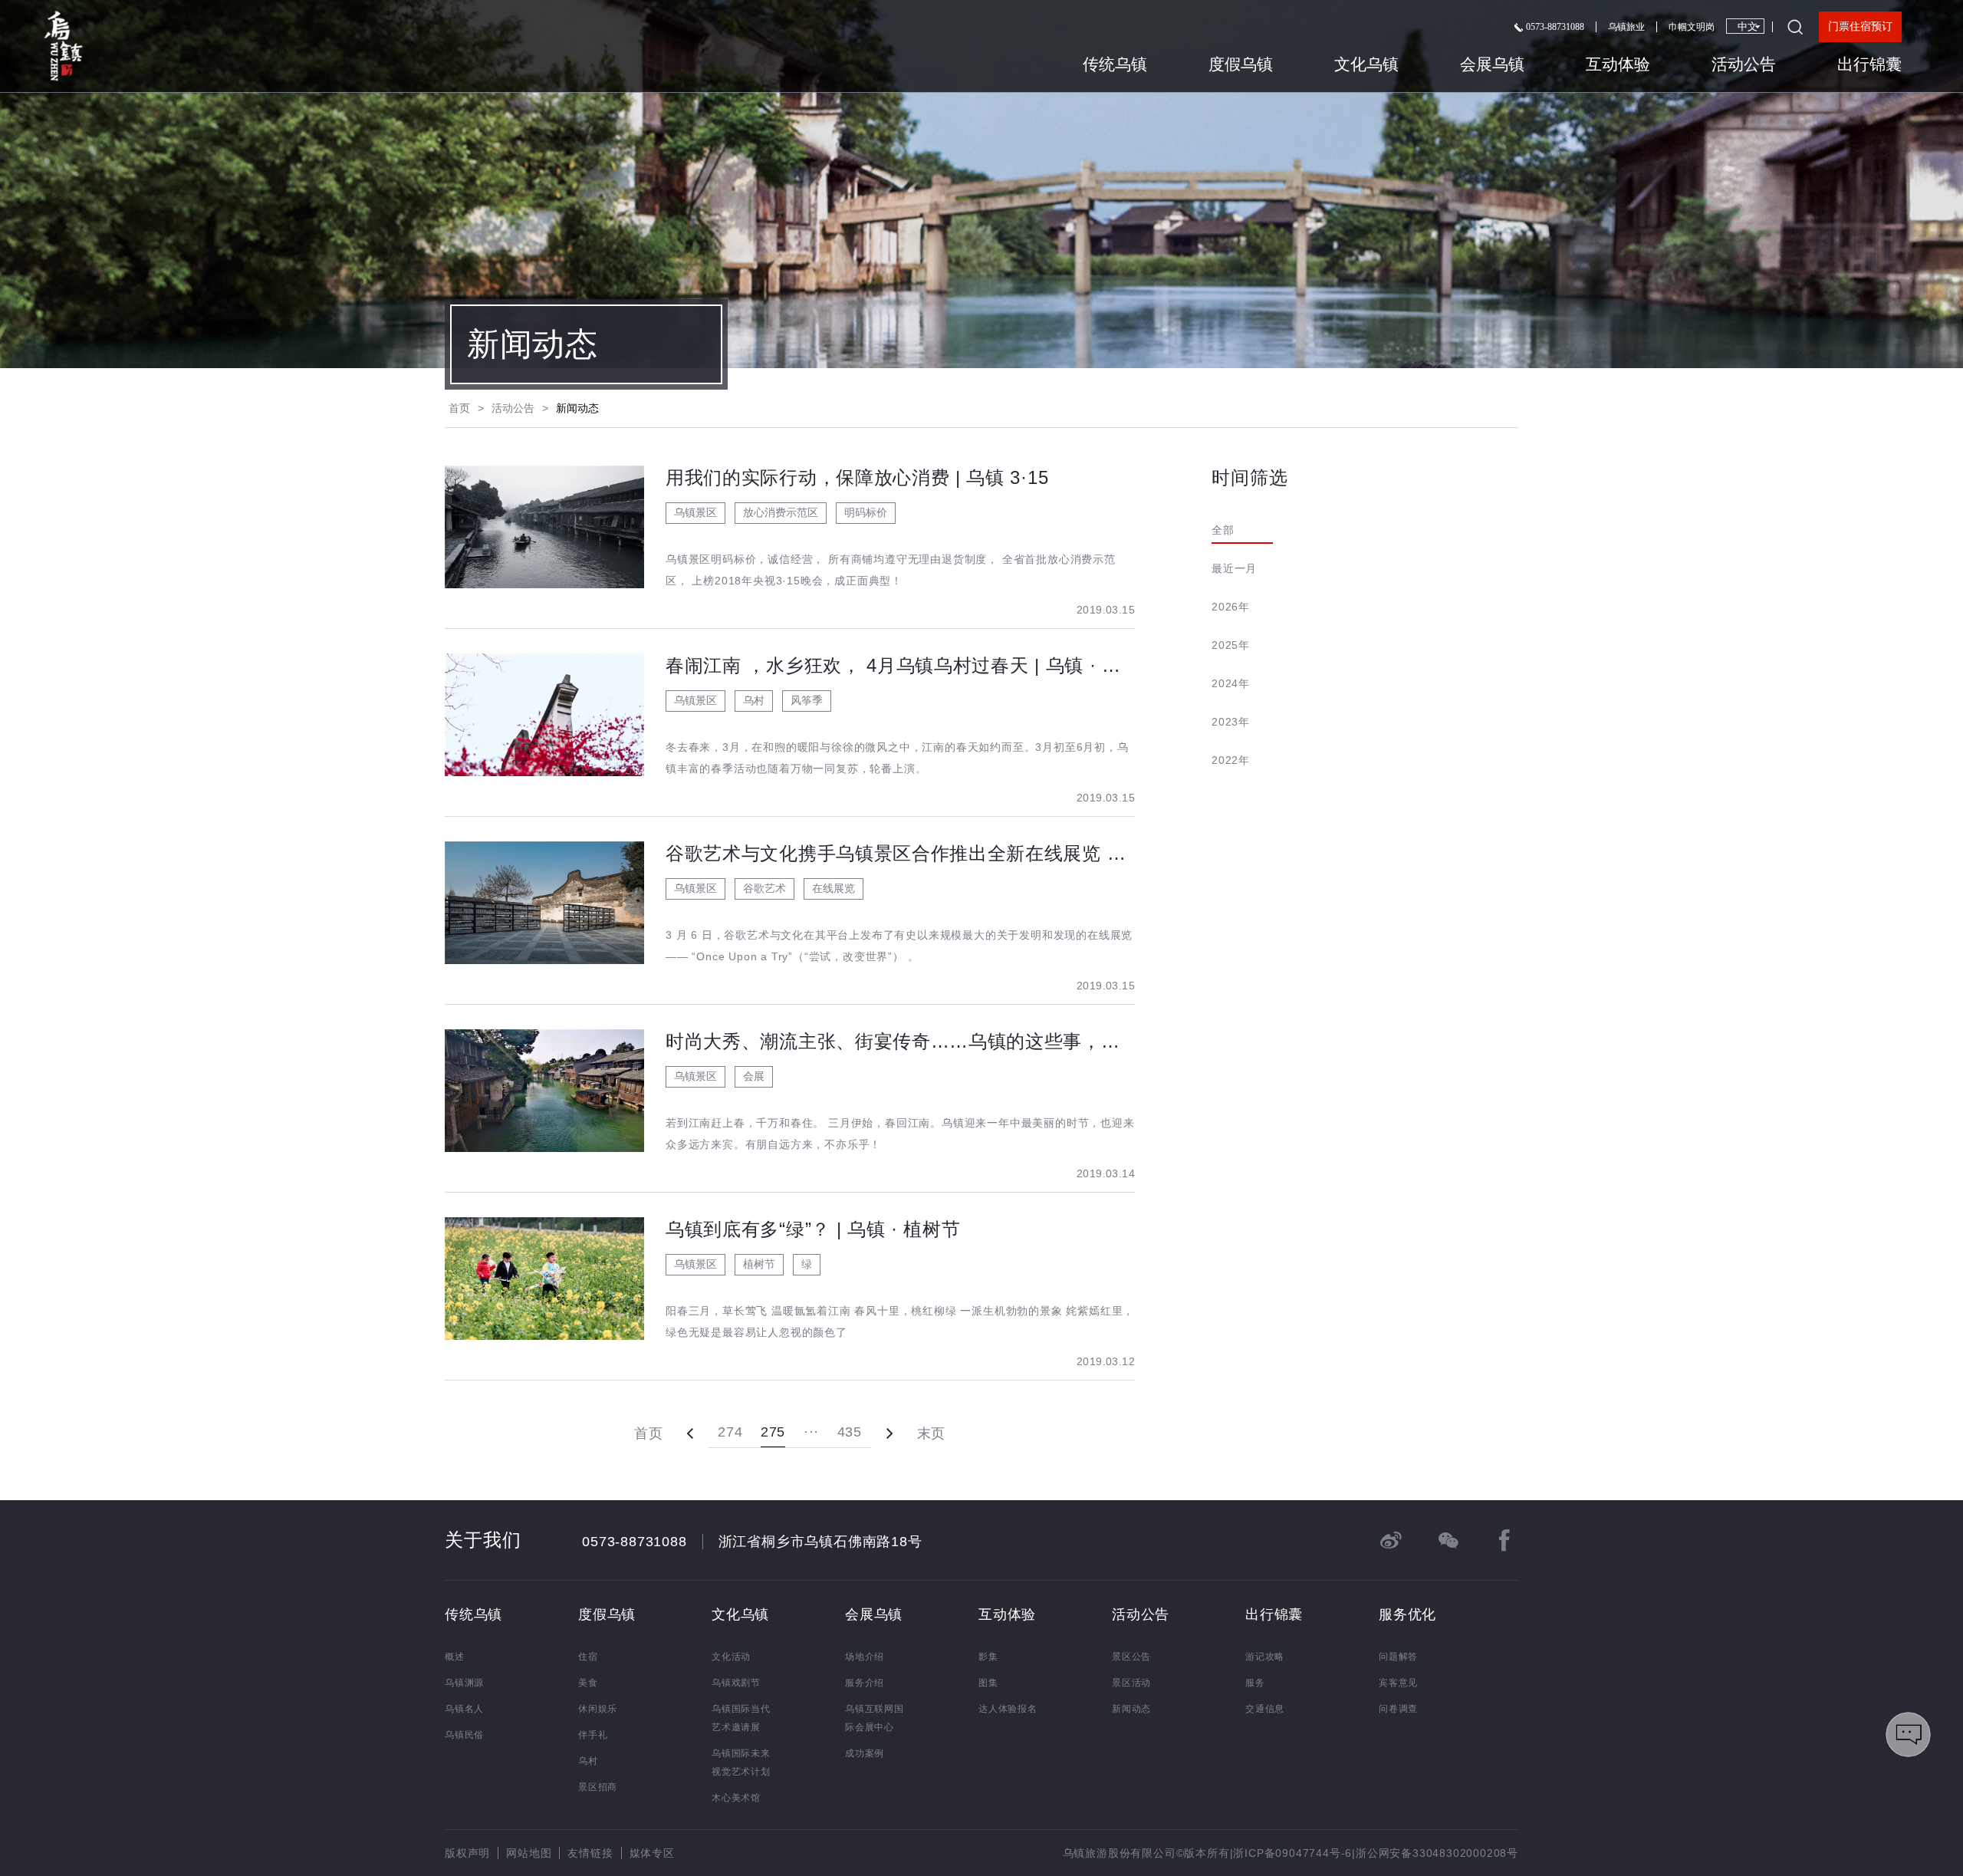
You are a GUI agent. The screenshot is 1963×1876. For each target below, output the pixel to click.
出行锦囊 (1869, 64)
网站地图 (529, 1853)
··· (811, 1432)
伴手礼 (593, 1735)
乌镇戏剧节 (736, 1683)
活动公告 (1744, 64)
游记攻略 (1265, 1657)
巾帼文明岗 (1692, 27)
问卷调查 (1398, 1709)
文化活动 (731, 1657)
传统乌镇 (1115, 64)
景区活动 (1131, 1683)
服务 (1255, 1683)
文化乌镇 (1366, 64)
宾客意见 (1398, 1683)
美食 (588, 1683)
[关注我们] (1448, 1540)
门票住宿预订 (1860, 26)
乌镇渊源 (464, 1683)
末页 (931, 1433)
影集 (988, 1657)
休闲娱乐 (598, 1709)
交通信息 (1265, 1709)
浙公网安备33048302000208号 (1437, 1853)
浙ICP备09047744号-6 (1292, 1853)
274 (730, 1432)
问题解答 (1398, 1657)
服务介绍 (865, 1683)
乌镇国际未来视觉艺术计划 (741, 1762)
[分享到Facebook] (1504, 1540)
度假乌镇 (1241, 64)
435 (850, 1432)
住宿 (588, 1657)
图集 (988, 1683)
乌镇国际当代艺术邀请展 (741, 1718)
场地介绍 (865, 1657)
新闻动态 (1131, 1709)
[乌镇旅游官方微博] (1391, 1540)
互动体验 (1618, 64)
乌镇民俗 (464, 1735)
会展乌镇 (1492, 64)
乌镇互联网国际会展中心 (875, 1718)
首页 (459, 408)
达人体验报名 (1008, 1709)
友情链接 (590, 1853)
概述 (455, 1657)
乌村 (588, 1761)
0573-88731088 (1554, 27)
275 (773, 1432)
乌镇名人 (464, 1709)
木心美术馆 (736, 1798)
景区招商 (598, 1787)
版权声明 (467, 1853)
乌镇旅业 (1626, 27)
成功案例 (865, 1753)
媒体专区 (652, 1853)
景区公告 (1131, 1657)
